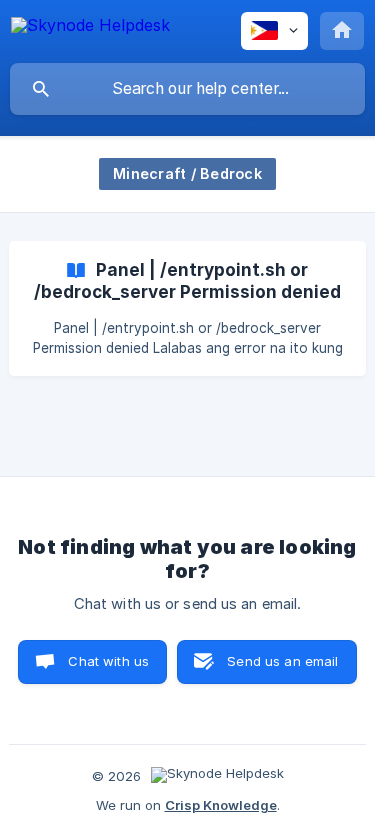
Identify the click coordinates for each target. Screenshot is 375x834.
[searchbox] (187, 89)
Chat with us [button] (108, 661)
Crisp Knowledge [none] (221, 805)
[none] (90, 28)
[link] (187, 308)
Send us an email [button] (282, 661)
